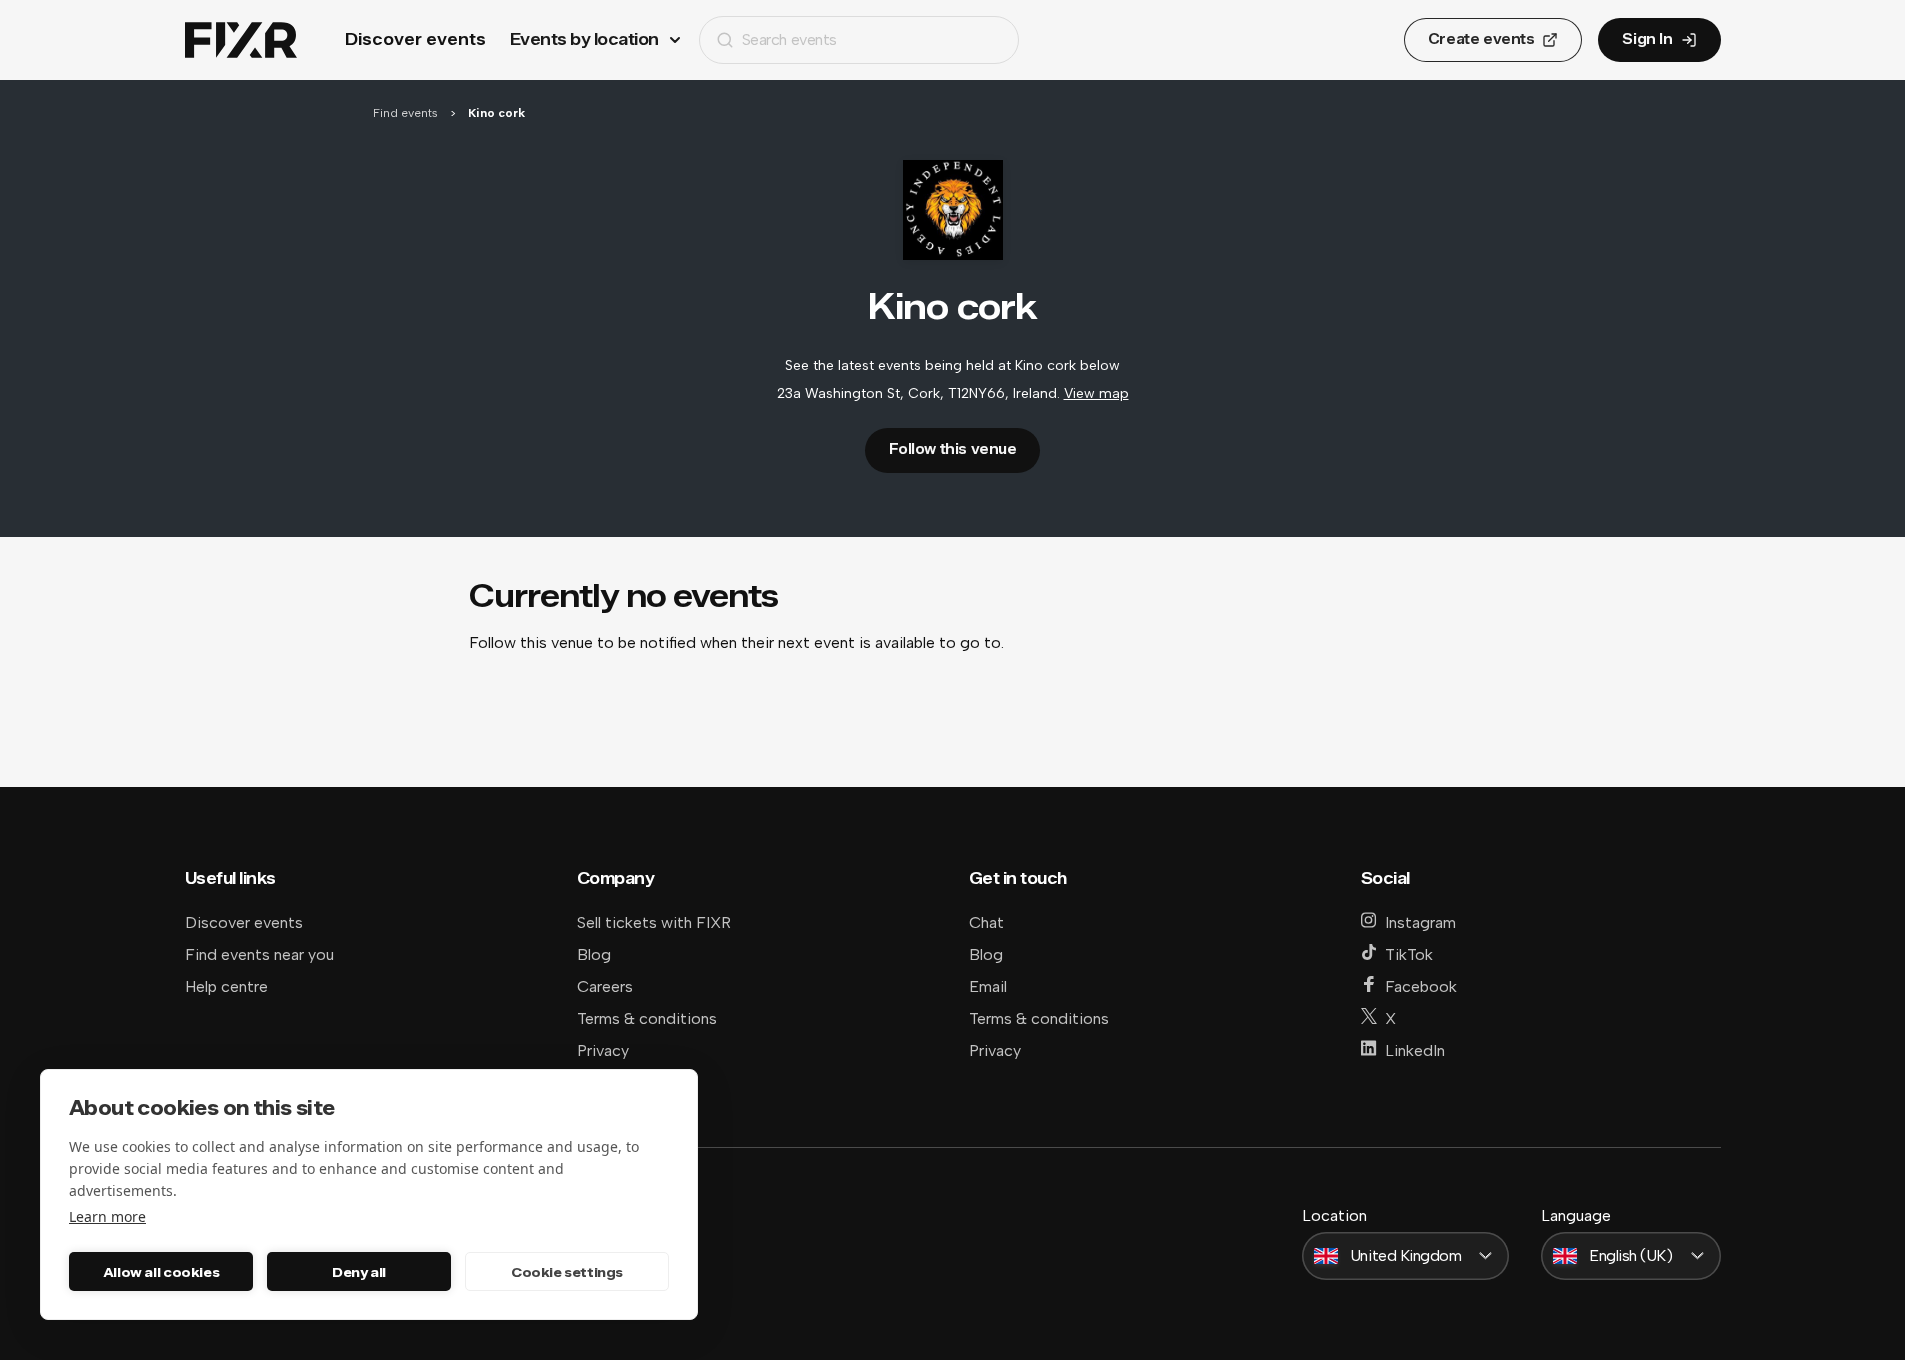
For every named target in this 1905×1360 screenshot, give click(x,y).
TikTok (1409, 954)
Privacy (603, 1050)
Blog (594, 954)
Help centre (226, 986)
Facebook (1421, 986)
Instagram (1420, 922)
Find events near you (259, 954)
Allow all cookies (161, 1272)
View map (1096, 393)
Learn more (107, 1216)
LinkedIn (1415, 1050)
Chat (986, 922)
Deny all (359, 1272)
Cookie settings (567, 1272)
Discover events (415, 39)
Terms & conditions (647, 1018)
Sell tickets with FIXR (654, 922)
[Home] (241, 40)
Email (988, 986)
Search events (789, 39)
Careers (605, 986)
